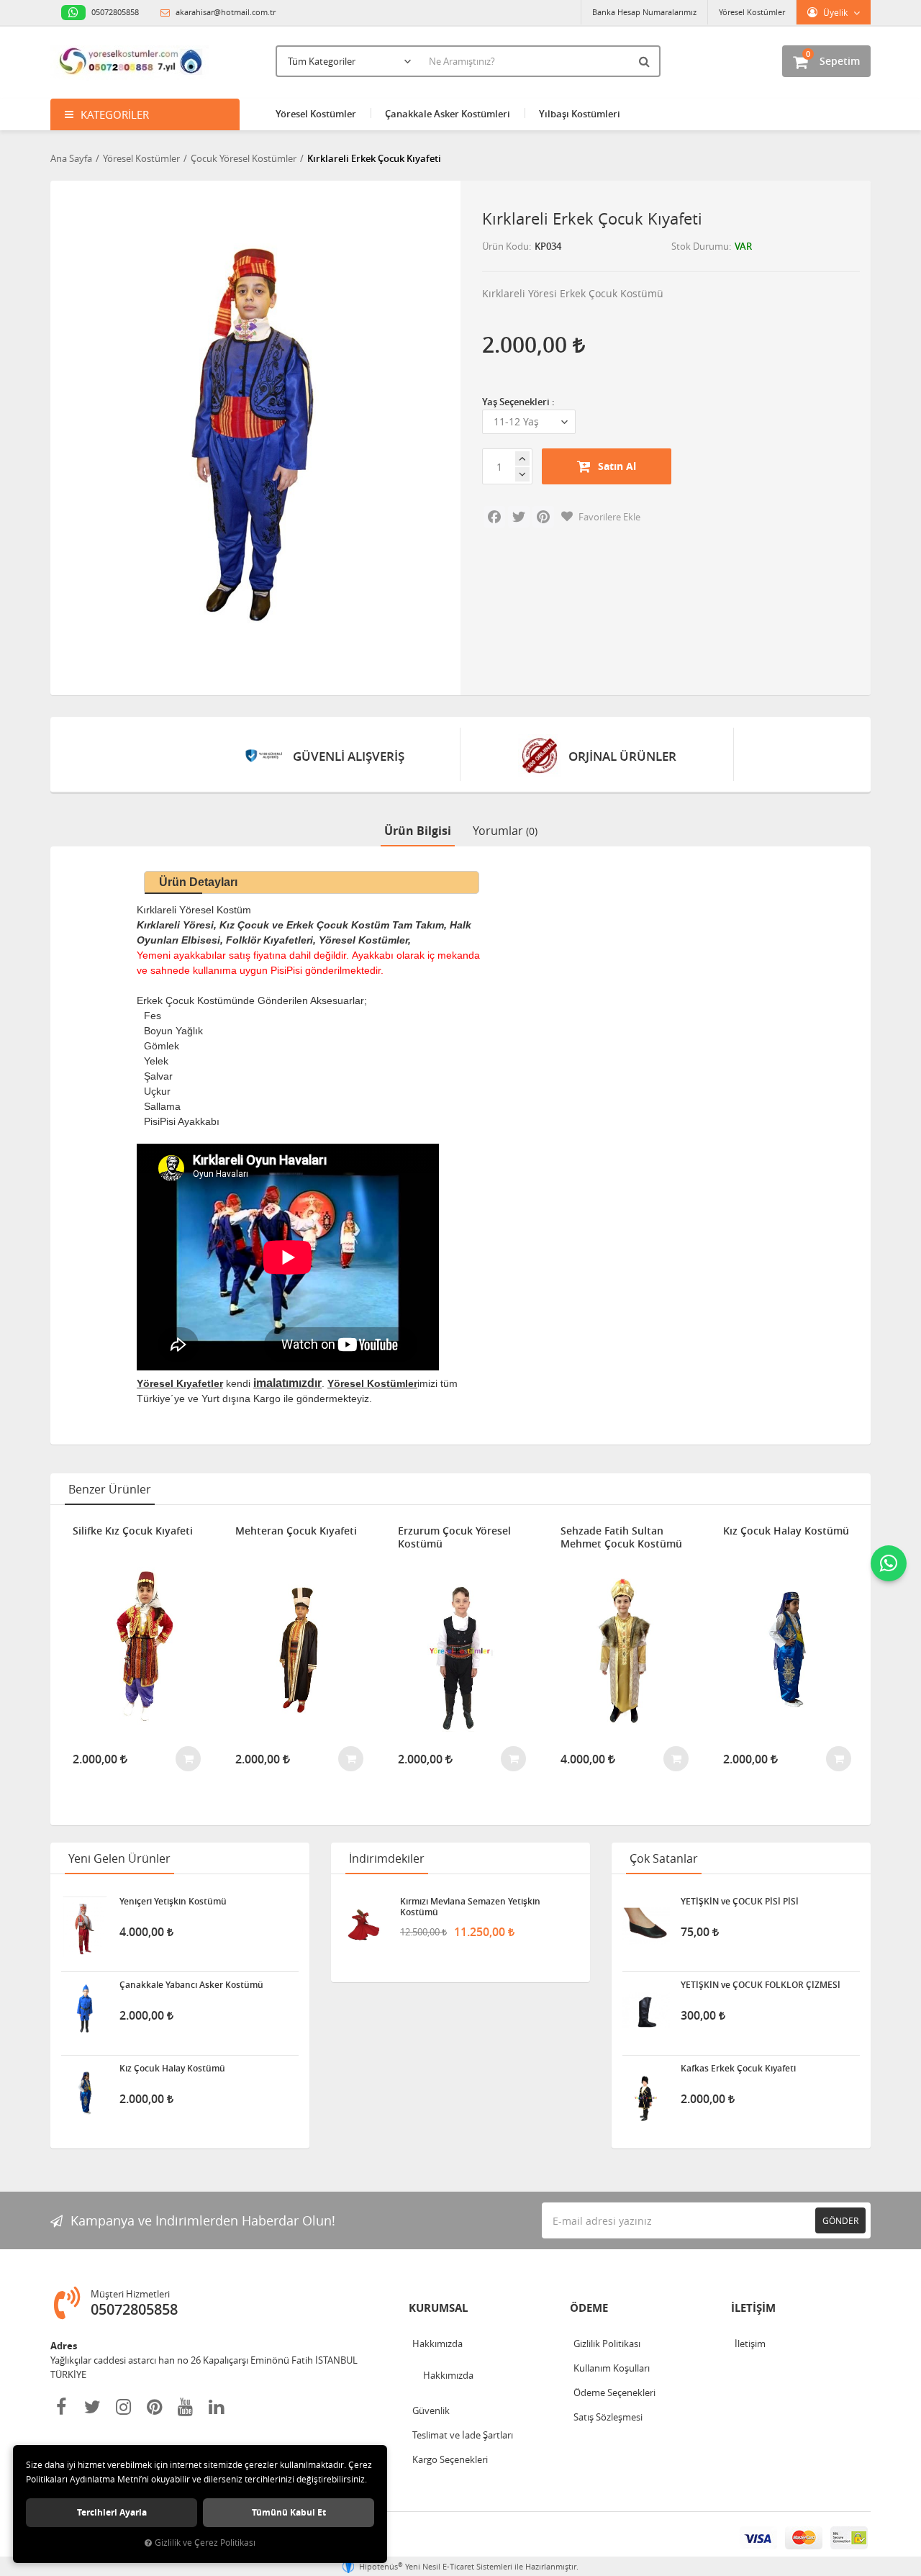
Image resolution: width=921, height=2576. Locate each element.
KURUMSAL (438, 2308)
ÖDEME (589, 2308)
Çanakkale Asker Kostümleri (448, 114)
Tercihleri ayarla (112, 2512)
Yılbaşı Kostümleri (580, 114)
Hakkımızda (437, 2344)
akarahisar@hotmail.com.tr (224, 12)
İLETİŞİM (753, 2308)
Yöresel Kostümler (752, 12)
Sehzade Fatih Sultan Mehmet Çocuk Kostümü (621, 1537)
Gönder (840, 2220)
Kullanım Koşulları (612, 2368)
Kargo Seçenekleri (450, 2459)
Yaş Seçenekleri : (518, 402)
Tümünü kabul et (289, 2512)
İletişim (750, 2344)
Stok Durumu (700, 246)
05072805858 (114, 12)
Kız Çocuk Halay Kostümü (786, 1531)
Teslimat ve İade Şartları (463, 2435)
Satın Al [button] (617, 466)
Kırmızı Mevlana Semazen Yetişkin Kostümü (470, 1907)
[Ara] (646, 61)
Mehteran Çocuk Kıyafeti (296, 1531)
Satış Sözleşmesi (608, 2417)
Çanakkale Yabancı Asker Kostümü (191, 1985)
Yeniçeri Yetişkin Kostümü (173, 1902)
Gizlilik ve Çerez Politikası (205, 2543)
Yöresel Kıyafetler (180, 1383)
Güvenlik (431, 2410)
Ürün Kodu (505, 246)
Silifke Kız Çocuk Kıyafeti (133, 1531)
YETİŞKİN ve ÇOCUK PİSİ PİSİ (740, 1902)
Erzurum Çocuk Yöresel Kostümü (454, 1537)
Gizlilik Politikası (607, 2344)
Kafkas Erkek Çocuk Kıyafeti (738, 2069)
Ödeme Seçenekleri (614, 2392)
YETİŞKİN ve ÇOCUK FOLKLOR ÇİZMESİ (761, 1985)
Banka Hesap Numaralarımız (644, 12)
